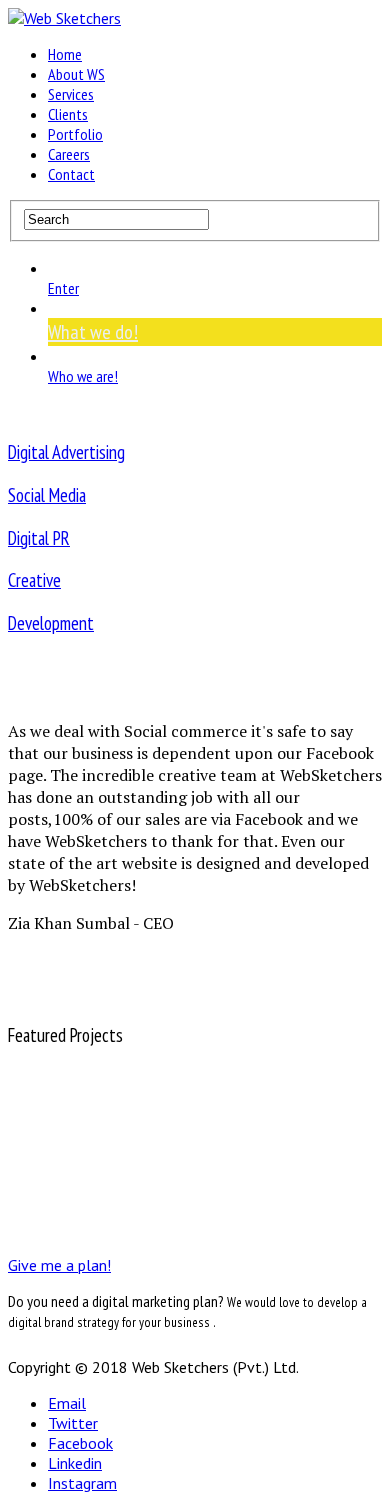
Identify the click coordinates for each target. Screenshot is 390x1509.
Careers (69, 154)
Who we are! (83, 376)
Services (71, 94)
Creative (34, 580)
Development (51, 623)
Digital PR (39, 538)
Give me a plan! (59, 1265)
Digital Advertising (66, 452)
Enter (63, 288)
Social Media (47, 495)
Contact (71, 174)
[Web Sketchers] (64, 18)
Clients (68, 114)
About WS (76, 74)
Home (65, 54)
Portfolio (75, 134)
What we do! (93, 332)
